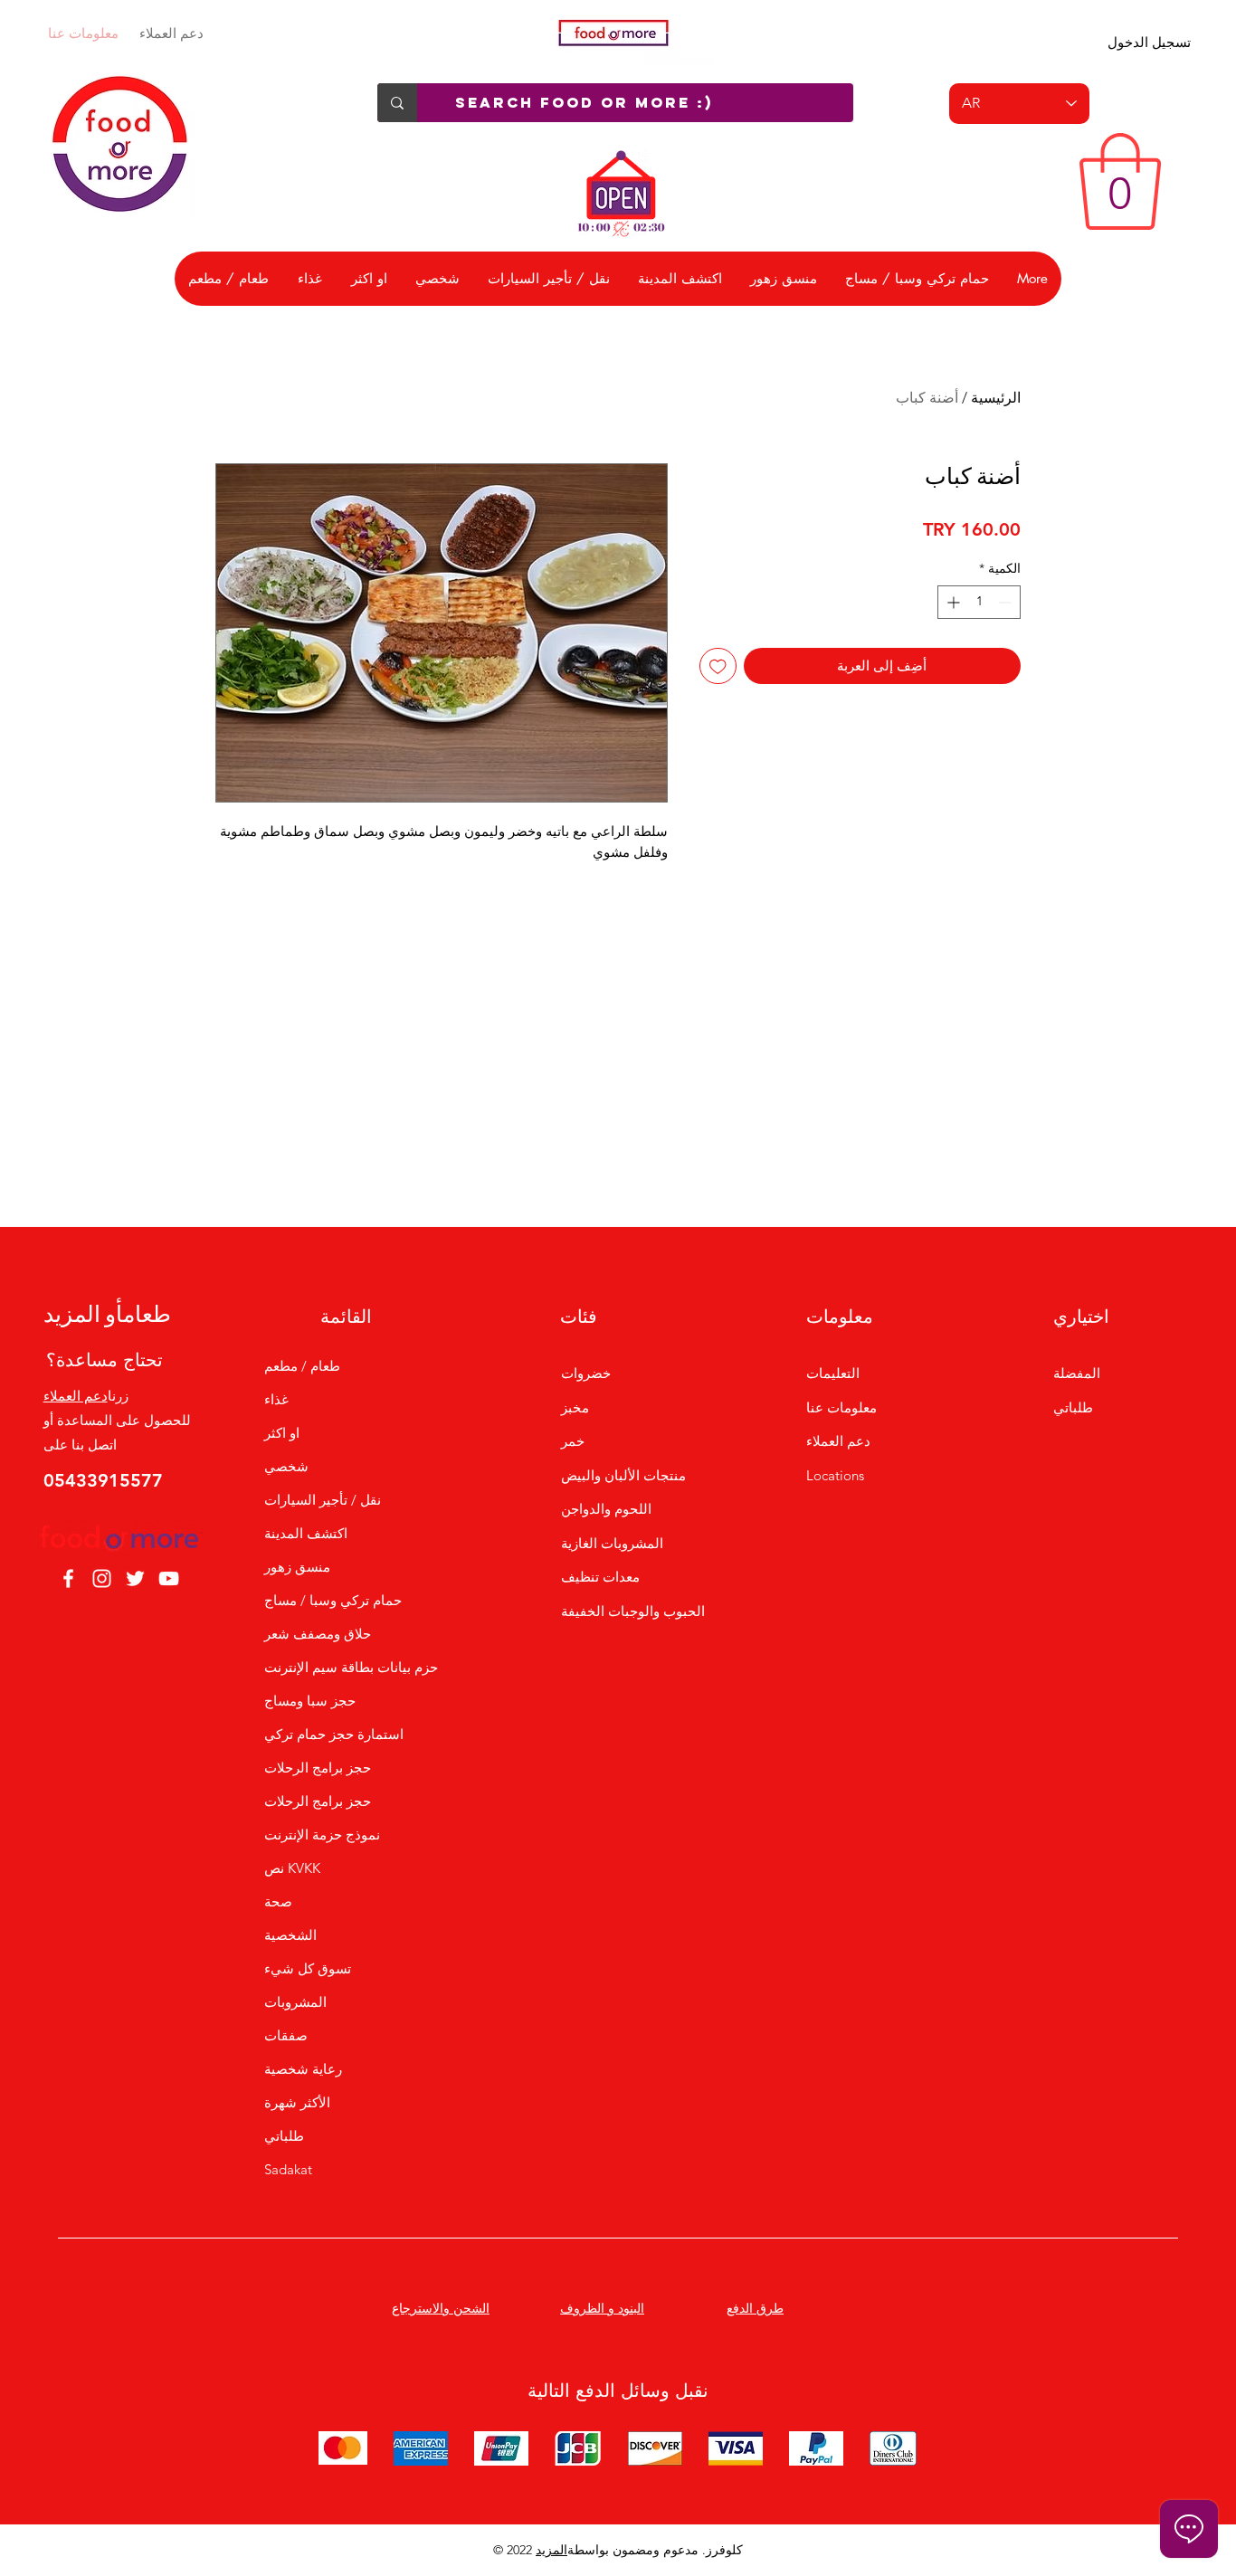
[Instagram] (102, 1578)
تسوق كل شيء (308, 1968)
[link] (1120, 181)
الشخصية (290, 1935)
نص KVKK (292, 1868)
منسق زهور (297, 1567)
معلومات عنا (83, 33)
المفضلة (1077, 1373)
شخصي (286, 1466)
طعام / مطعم (302, 1366)
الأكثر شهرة (297, 2102)
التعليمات (833, 1373)
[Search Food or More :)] (397, 103)
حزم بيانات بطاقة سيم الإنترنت (346, 1667)
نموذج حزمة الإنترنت (322, 1835)
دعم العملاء (171, 33)
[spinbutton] (979, 602)
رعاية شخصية (303, 2069)
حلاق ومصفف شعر (318, 1634)
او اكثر (282, 1433)
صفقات (286, 2035)
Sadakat (288, 2169)
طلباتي (284, 2136)
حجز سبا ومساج (310, 1701)
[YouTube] (169, 1578)
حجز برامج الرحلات (318, 1768)
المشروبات (295, 2002)
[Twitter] (135, 1578)
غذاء (276, 1399)
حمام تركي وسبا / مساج (333, 1600)
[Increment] (951, 602)
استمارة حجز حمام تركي (334, 1734)
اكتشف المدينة (306, 1533)
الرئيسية (996, 398)
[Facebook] (68, 1578)
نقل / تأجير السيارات (323, 1500)
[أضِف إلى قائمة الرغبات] (718, 666)
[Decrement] (1007, 602)
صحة (278, 1901)
